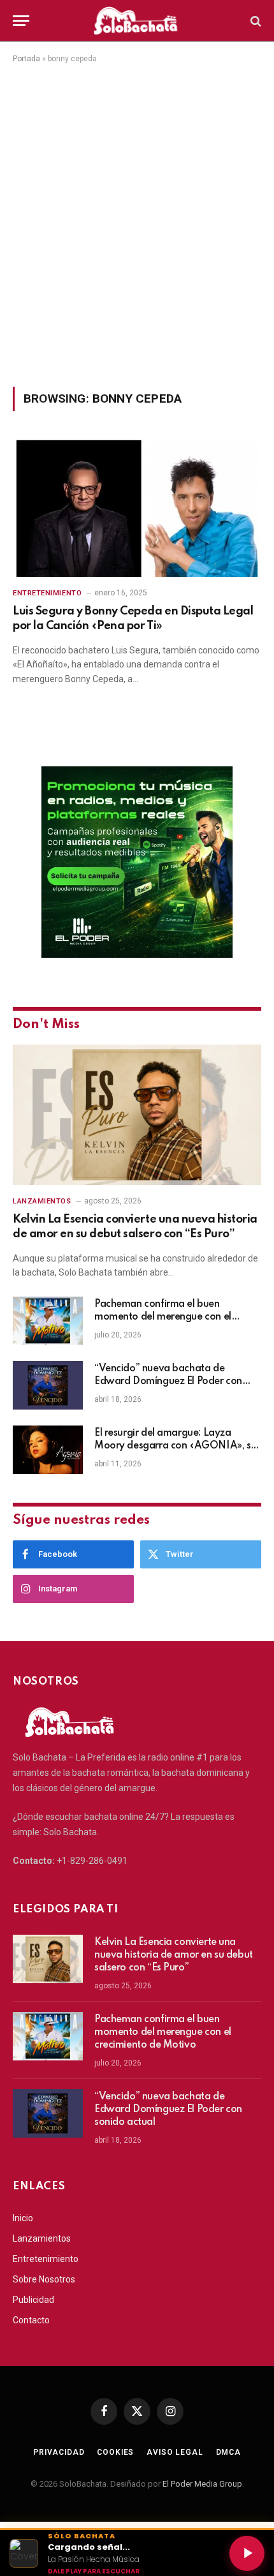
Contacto (31, 2320)
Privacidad (59, 2452)
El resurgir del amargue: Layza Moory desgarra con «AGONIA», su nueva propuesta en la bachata (175, 1446)
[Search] (255, 21)
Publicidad (33, 2300)
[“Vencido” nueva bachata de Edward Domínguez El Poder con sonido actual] (48, 1385)
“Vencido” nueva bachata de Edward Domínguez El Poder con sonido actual (168, 1381)
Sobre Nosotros (44, 2279)
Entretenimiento (46, 2259)
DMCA (228, 2452)
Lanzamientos (42, 2238)
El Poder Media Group (202, 2484)
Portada (26, 59)
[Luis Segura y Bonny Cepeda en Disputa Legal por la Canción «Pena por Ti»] (137, 506)
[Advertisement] (137, 223)
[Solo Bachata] (137, 21)
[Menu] (21, 21)
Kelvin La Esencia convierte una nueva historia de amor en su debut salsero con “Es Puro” (174, 1955)
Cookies (115, 2452)
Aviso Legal (175, 2452)
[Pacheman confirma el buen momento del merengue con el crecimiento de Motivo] (48, 1321)
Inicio (23, 2218)
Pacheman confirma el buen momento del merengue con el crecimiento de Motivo (163, 1317)
